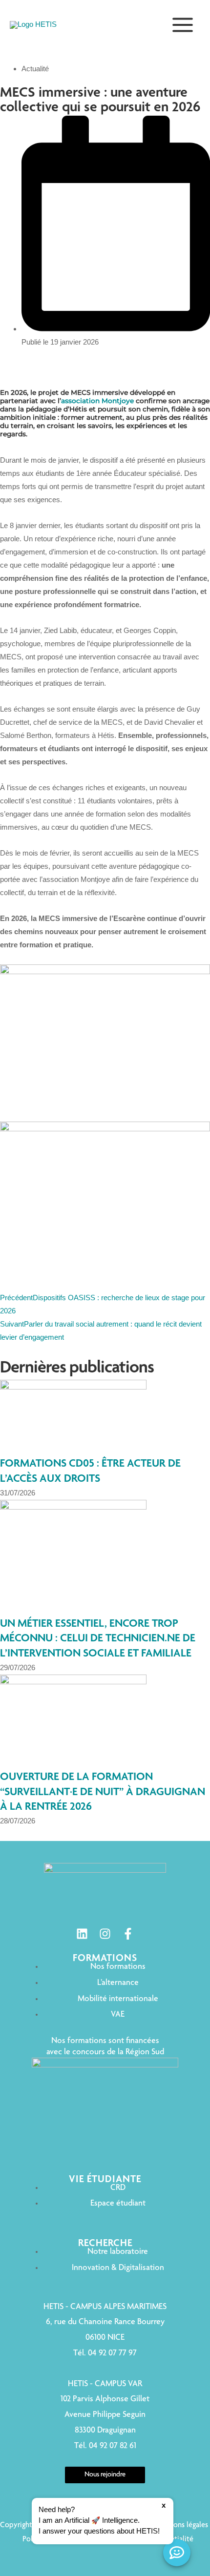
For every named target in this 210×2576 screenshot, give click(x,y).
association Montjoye (97, 401)
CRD (118, 2188)
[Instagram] (105, 1934)
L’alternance (118, 1983)
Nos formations (118, 1967)
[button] (103, 2521)
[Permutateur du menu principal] (183, 25)
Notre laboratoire (118, 2252)
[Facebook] (128, 1934)
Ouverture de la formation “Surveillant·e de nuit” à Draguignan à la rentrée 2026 (103, 1792)
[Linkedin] (82, 1934)
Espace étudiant (118, 2204)
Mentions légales (181, 2526)
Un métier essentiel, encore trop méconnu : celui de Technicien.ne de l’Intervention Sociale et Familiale (98, 1639)
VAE (118, 2015)
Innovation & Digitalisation (118, 2268)
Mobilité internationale (118, 1999)
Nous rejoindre (105, 2475)
